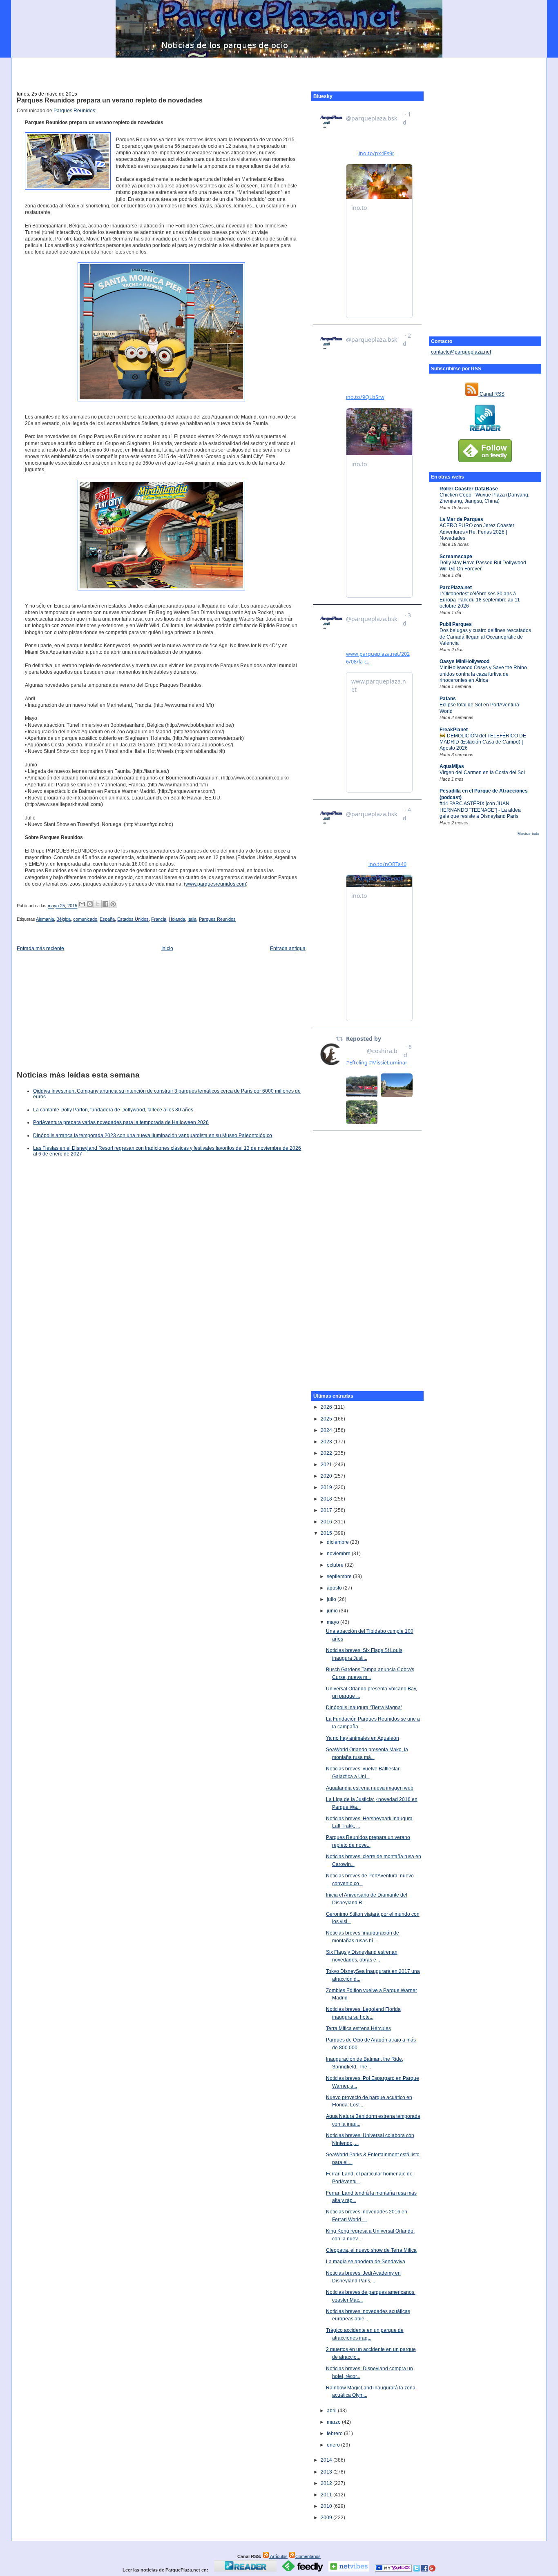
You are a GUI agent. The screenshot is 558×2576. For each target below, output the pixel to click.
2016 (327, 1522)
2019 (327, 1487)
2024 (327, 1430)
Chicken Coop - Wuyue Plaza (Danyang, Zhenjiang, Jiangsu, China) (484, 498)
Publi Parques (456, 624)
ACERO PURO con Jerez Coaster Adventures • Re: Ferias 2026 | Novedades (477, 532)
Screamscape (456, 557)
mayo (334, 1622)
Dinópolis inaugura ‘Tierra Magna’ (364, 1708)
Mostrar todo (528, 834)
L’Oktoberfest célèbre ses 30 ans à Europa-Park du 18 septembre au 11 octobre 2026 (480, 600)
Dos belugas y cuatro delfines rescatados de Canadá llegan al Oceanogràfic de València (485, 637)
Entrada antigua (288, 948)
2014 (327, 2460)
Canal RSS (491, 394)
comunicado (85, 919)
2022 (327, 1453)
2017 (327, 1510)
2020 (327, 1476)
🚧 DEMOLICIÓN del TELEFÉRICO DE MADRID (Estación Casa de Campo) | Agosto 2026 (483, 742)
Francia (159, 919)
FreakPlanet (454, 730)
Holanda (177, 919)
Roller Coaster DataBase (469, 489)
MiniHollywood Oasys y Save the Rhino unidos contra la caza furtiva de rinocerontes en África (483, 674)
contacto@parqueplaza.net (461, 352)
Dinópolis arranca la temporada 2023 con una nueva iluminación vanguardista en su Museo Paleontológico (153, 1135)
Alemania (45, 919)
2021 (327, 1465)
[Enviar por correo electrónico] (82, 904)
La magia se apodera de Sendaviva (366, 2262)
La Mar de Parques (461, 519)
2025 (327, 1419)
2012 (327, 2483)
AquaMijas (452, 766)
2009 (327, 2518)
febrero (335, 2434)
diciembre (338, 1542)
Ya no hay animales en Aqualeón (363, 1738)
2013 (327, 2472)
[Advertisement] (279, 70)
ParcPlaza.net (456, 588)
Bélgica (64, 919)
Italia (192, 919)
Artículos (278, 2556)
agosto (335, 1588)
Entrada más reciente (40, 948)
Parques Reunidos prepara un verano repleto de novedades (110, 100)
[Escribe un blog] (90, 904)
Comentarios (308, 2556)
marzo (334, 2422)
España (107, 919)
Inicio (167, 948)
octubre (336, 1565)
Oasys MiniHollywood (464, 661)
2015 (327, 1533)
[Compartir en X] (98, 904)
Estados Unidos (133, 919)
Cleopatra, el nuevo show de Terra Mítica (371, 2250)
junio (333, 1611)
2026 (327, 1407)
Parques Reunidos (74, 111)
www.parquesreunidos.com (216, 884)
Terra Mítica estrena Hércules (358, 2028)
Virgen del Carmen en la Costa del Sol (482, 773)
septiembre (340, 1576)
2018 (327, 1499)
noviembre (339, 1554)
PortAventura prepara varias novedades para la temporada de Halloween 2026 (121, 1122)
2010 (327, 2506)
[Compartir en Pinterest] (113, 904)
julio (332, 1599)
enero (334, 2445)
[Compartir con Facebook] (105, 904)
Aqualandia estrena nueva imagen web (370, 1788)
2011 (327, 2495)
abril (332, 2411)
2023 (327, 1442)
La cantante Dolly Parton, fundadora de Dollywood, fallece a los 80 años (113, 1110)
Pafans (448, 699)
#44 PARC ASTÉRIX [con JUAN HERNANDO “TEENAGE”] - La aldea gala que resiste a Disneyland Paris (480, 810)
